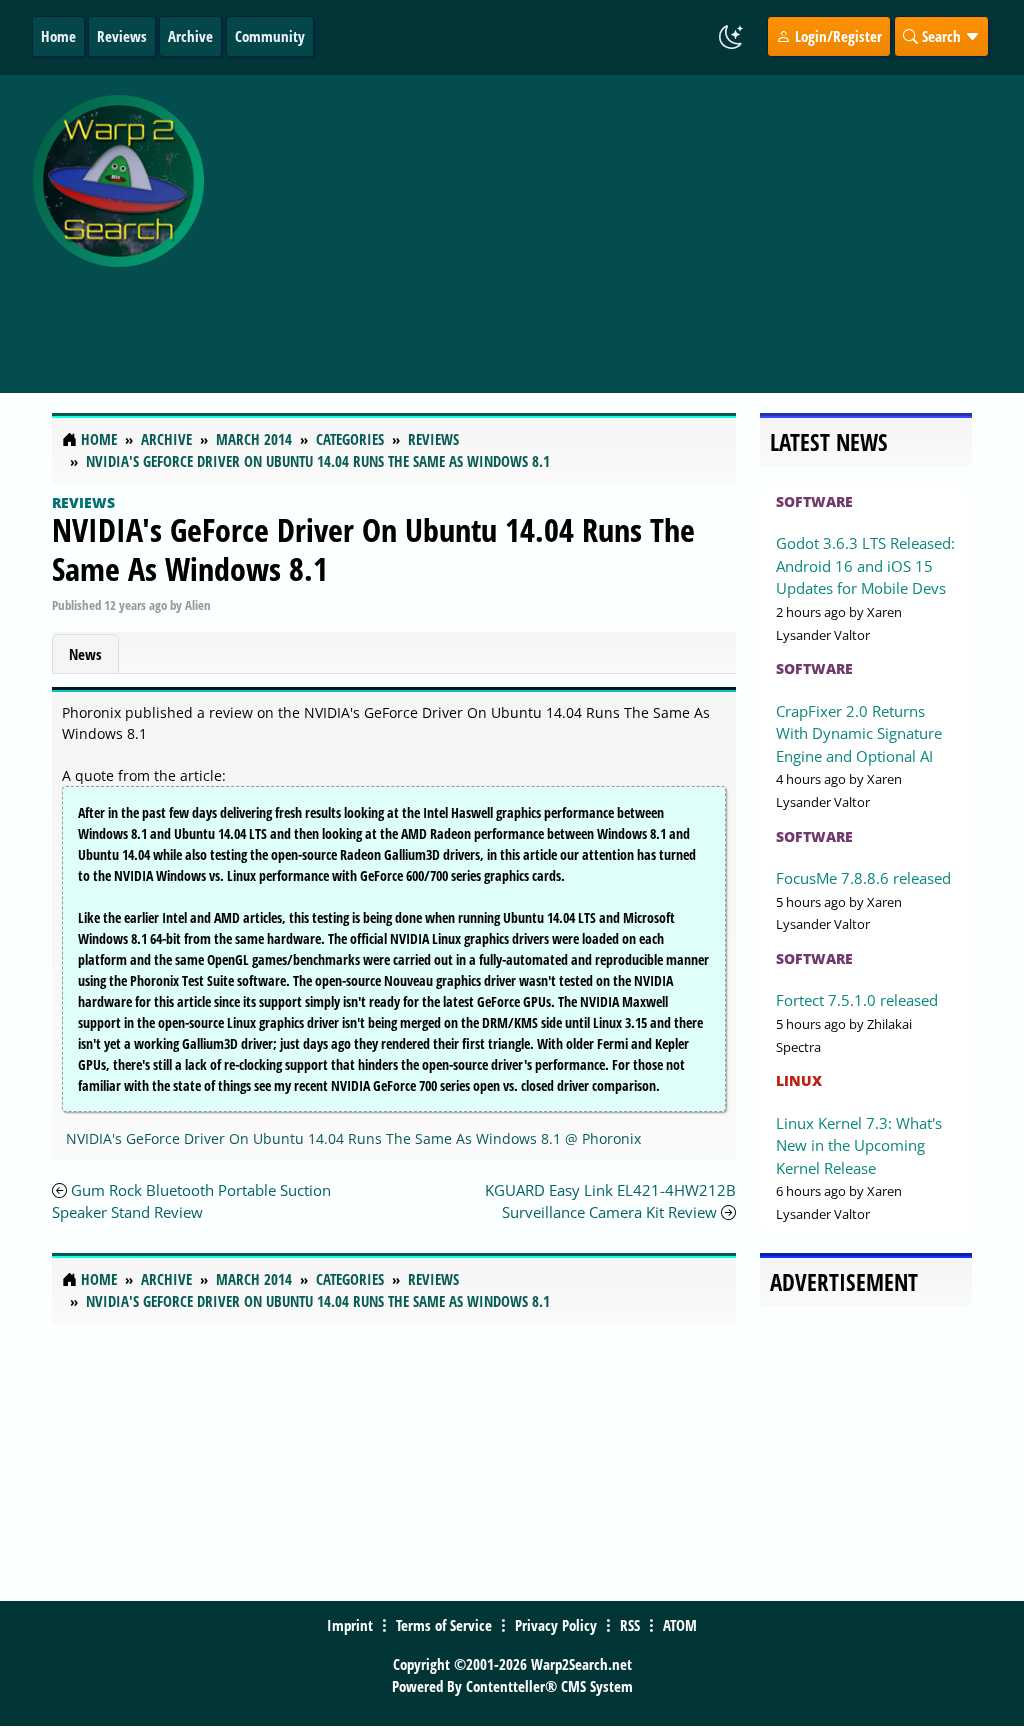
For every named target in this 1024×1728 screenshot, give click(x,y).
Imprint (350, 1625)
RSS (630, 1625)
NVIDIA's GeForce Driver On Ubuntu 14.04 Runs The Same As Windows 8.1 (373, 548)
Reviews (122, 36)
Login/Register (836, 36)
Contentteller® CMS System (549, 1686)
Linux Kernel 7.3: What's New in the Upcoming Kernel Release (859, 1145)
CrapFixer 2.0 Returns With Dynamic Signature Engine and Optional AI (859, 733)
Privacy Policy (556, 1625)
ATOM (680, 1625)
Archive (190, 36)
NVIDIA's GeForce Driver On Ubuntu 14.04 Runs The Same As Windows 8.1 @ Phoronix (353, 1138)
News (85, 654)
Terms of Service (444, 1625)
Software (814, 501)
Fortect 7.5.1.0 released (857, 1000)
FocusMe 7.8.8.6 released (863, 878)
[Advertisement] (618, 223)
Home (58, 36)
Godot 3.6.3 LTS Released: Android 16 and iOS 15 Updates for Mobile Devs (865, 565)
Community (270, 36)
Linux (799, 1080)
